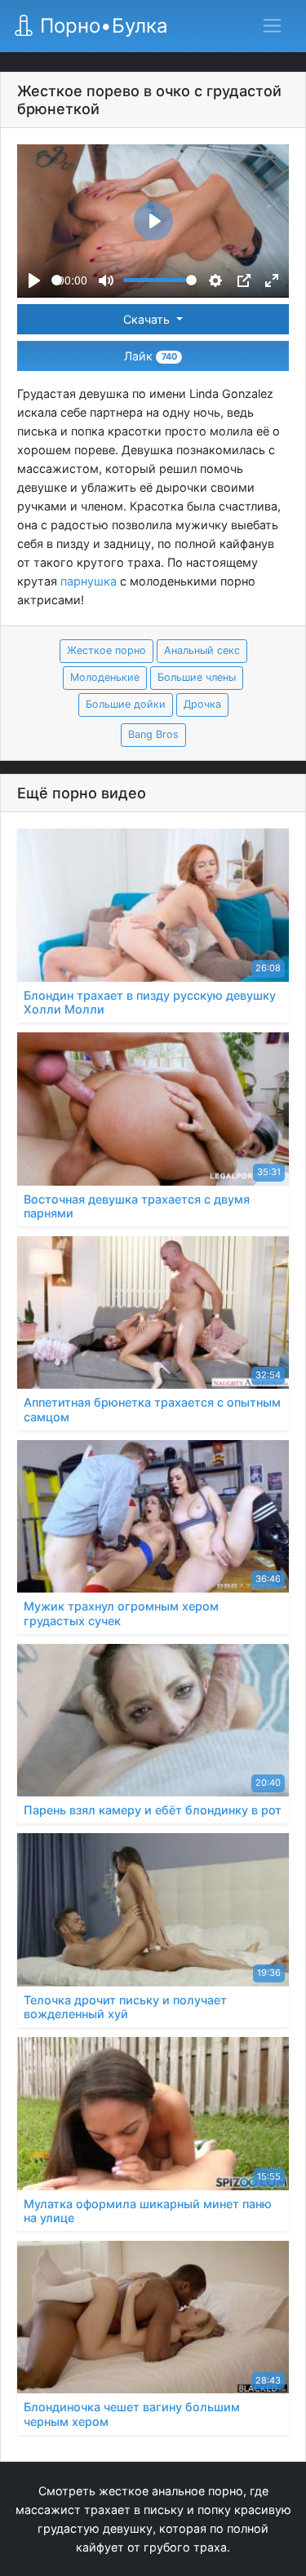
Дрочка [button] (202, 704)
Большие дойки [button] (126, 704)
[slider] (57, 280)
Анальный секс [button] (202, 650)
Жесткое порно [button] (106, 650)
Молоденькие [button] (105, 677)
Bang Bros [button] (153, 734)
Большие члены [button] (197, 677)
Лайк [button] (150, 356)
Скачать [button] (148, 319)
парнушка (89, 581)
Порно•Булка (101, 26)
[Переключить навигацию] (272, 26)
